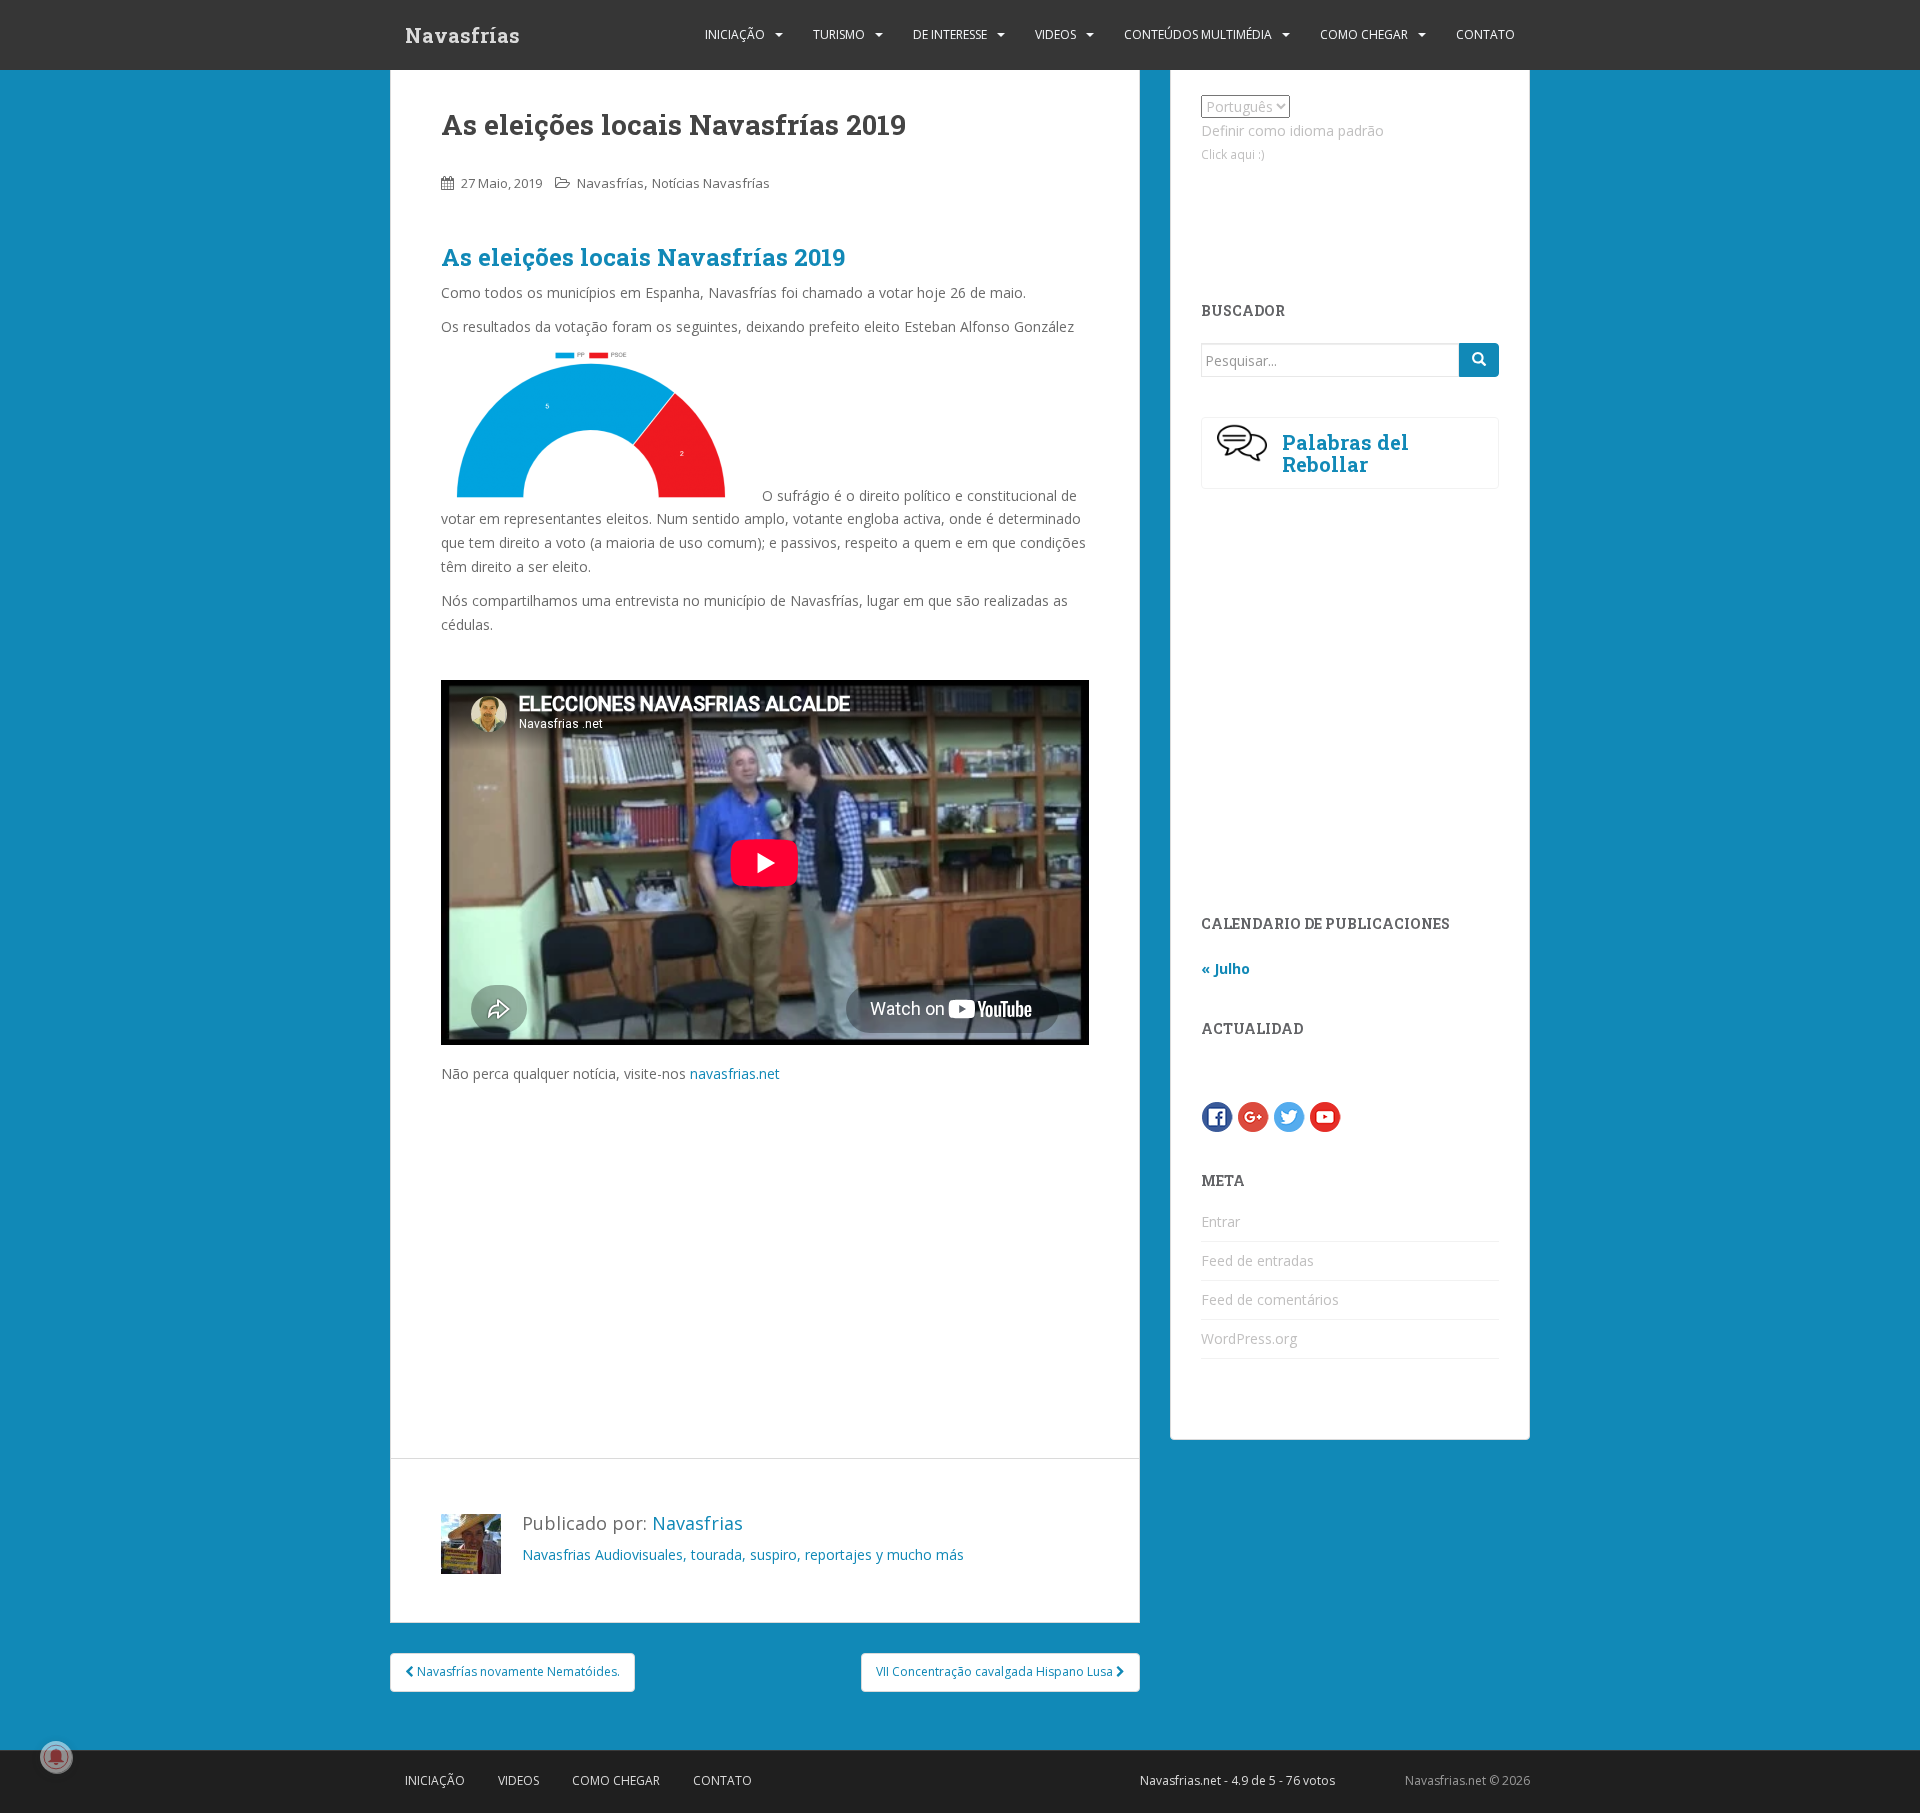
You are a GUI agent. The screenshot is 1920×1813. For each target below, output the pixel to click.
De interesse (950, 34)
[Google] (1253, 1115)
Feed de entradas (1257, 1260)
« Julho (1225, 968)
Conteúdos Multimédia (1198, 34)
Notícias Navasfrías (711, 183)
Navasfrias (697, 1523)
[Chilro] (1289, 1115)
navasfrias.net (735, 1073)
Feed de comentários (1270, 1299)
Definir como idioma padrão (1292, 130)
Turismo (839, 34)
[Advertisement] (765, 1236)
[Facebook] (1217, 1115)
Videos (1055, 34)
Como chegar (1364, 34)
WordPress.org (1249, 1338)
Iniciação (735, 34)
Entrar (1220, 1221)
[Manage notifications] (56, 1757)
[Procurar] (1479, 360)
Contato (1485, 34)
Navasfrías (462, 35)
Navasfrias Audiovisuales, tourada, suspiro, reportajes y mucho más (743, 1554)
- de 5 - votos (1237, 1780)
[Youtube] (1325, 1115)
